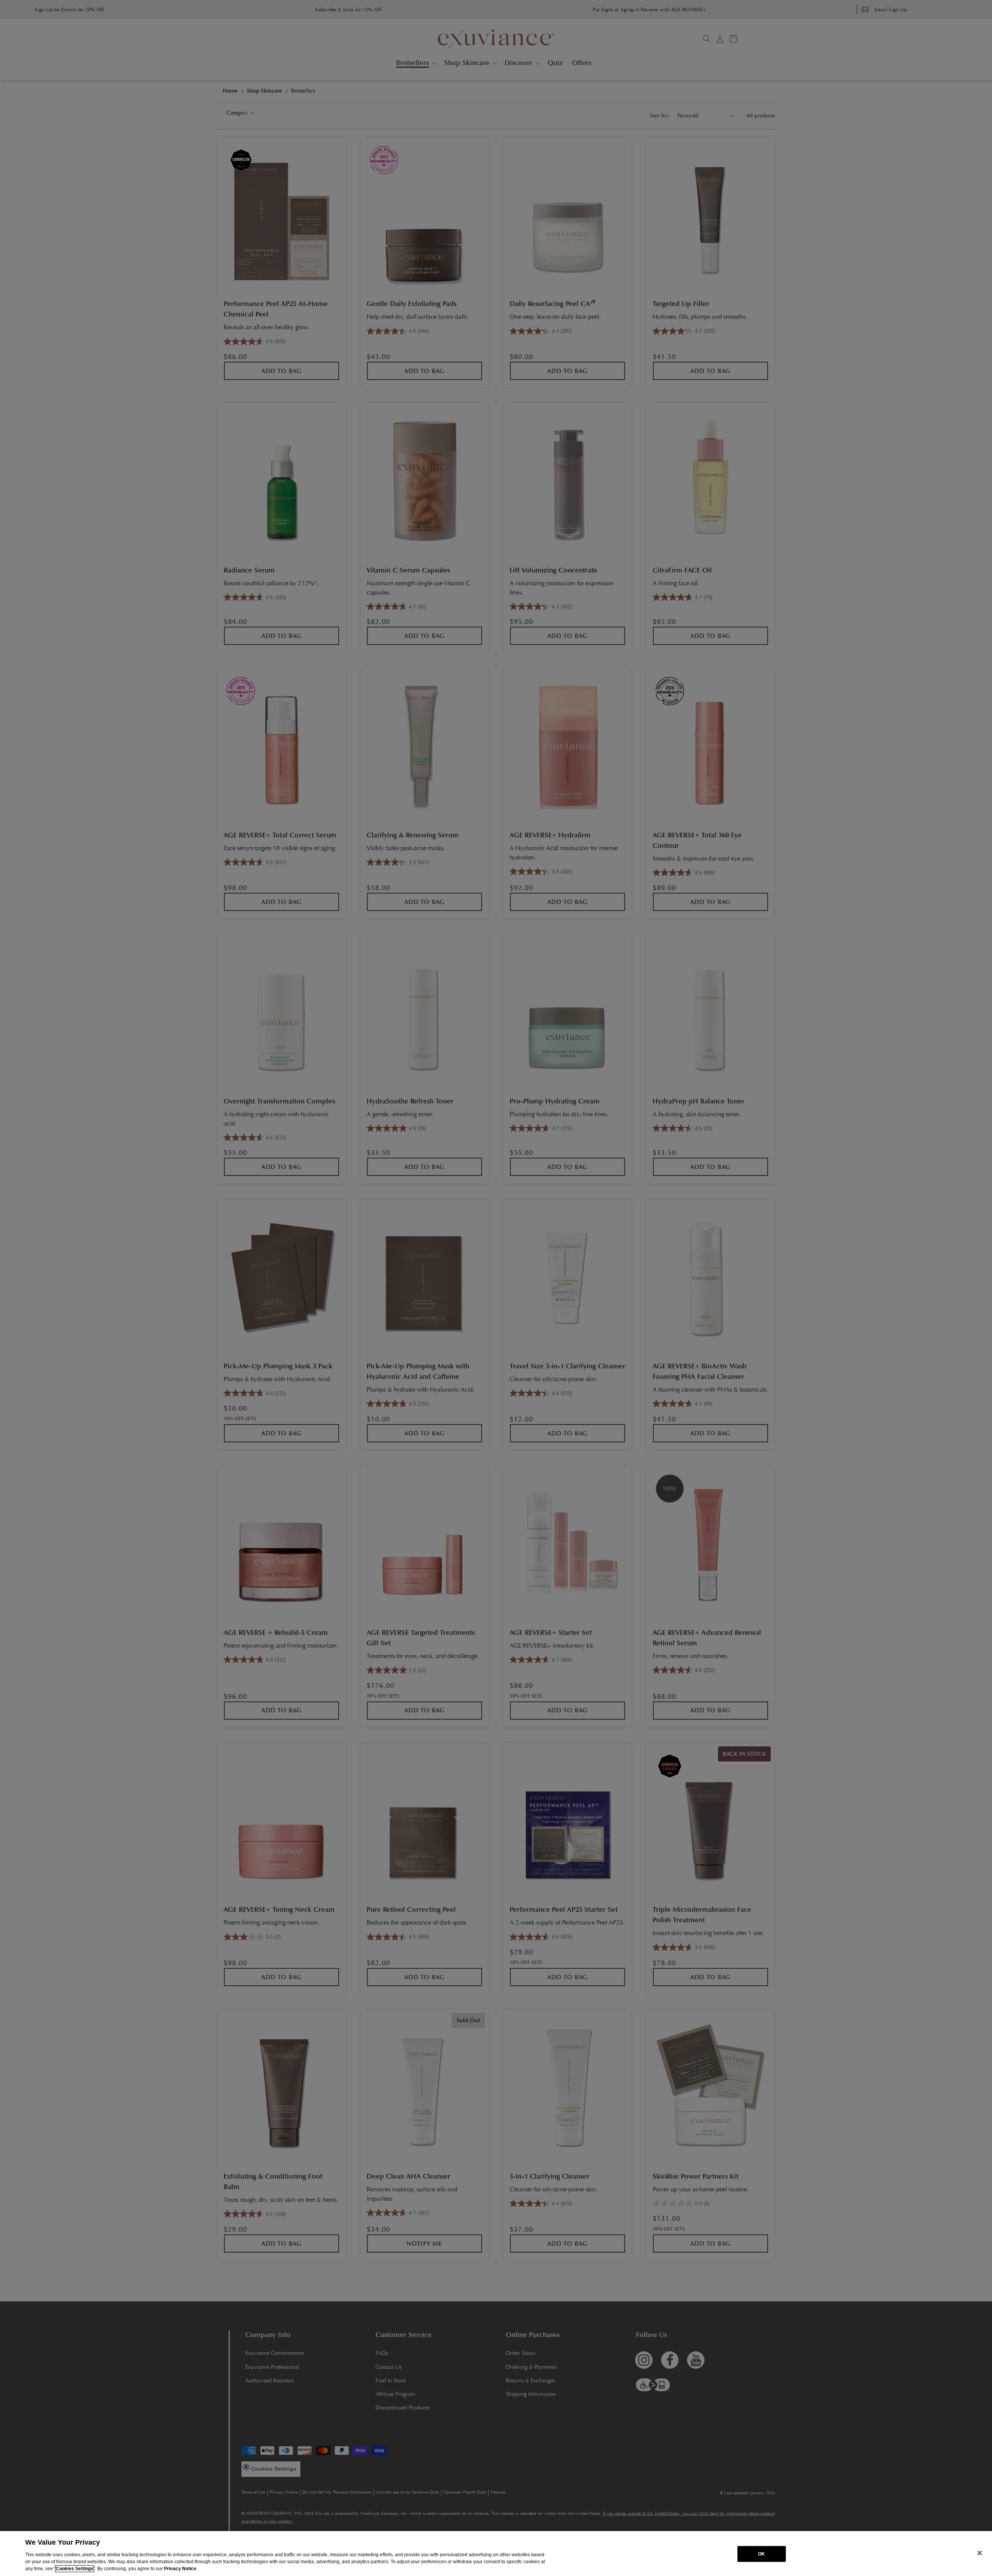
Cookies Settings (75, 2569)
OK (761, 2554)
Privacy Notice (180, 2569)
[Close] (980, 2553)
